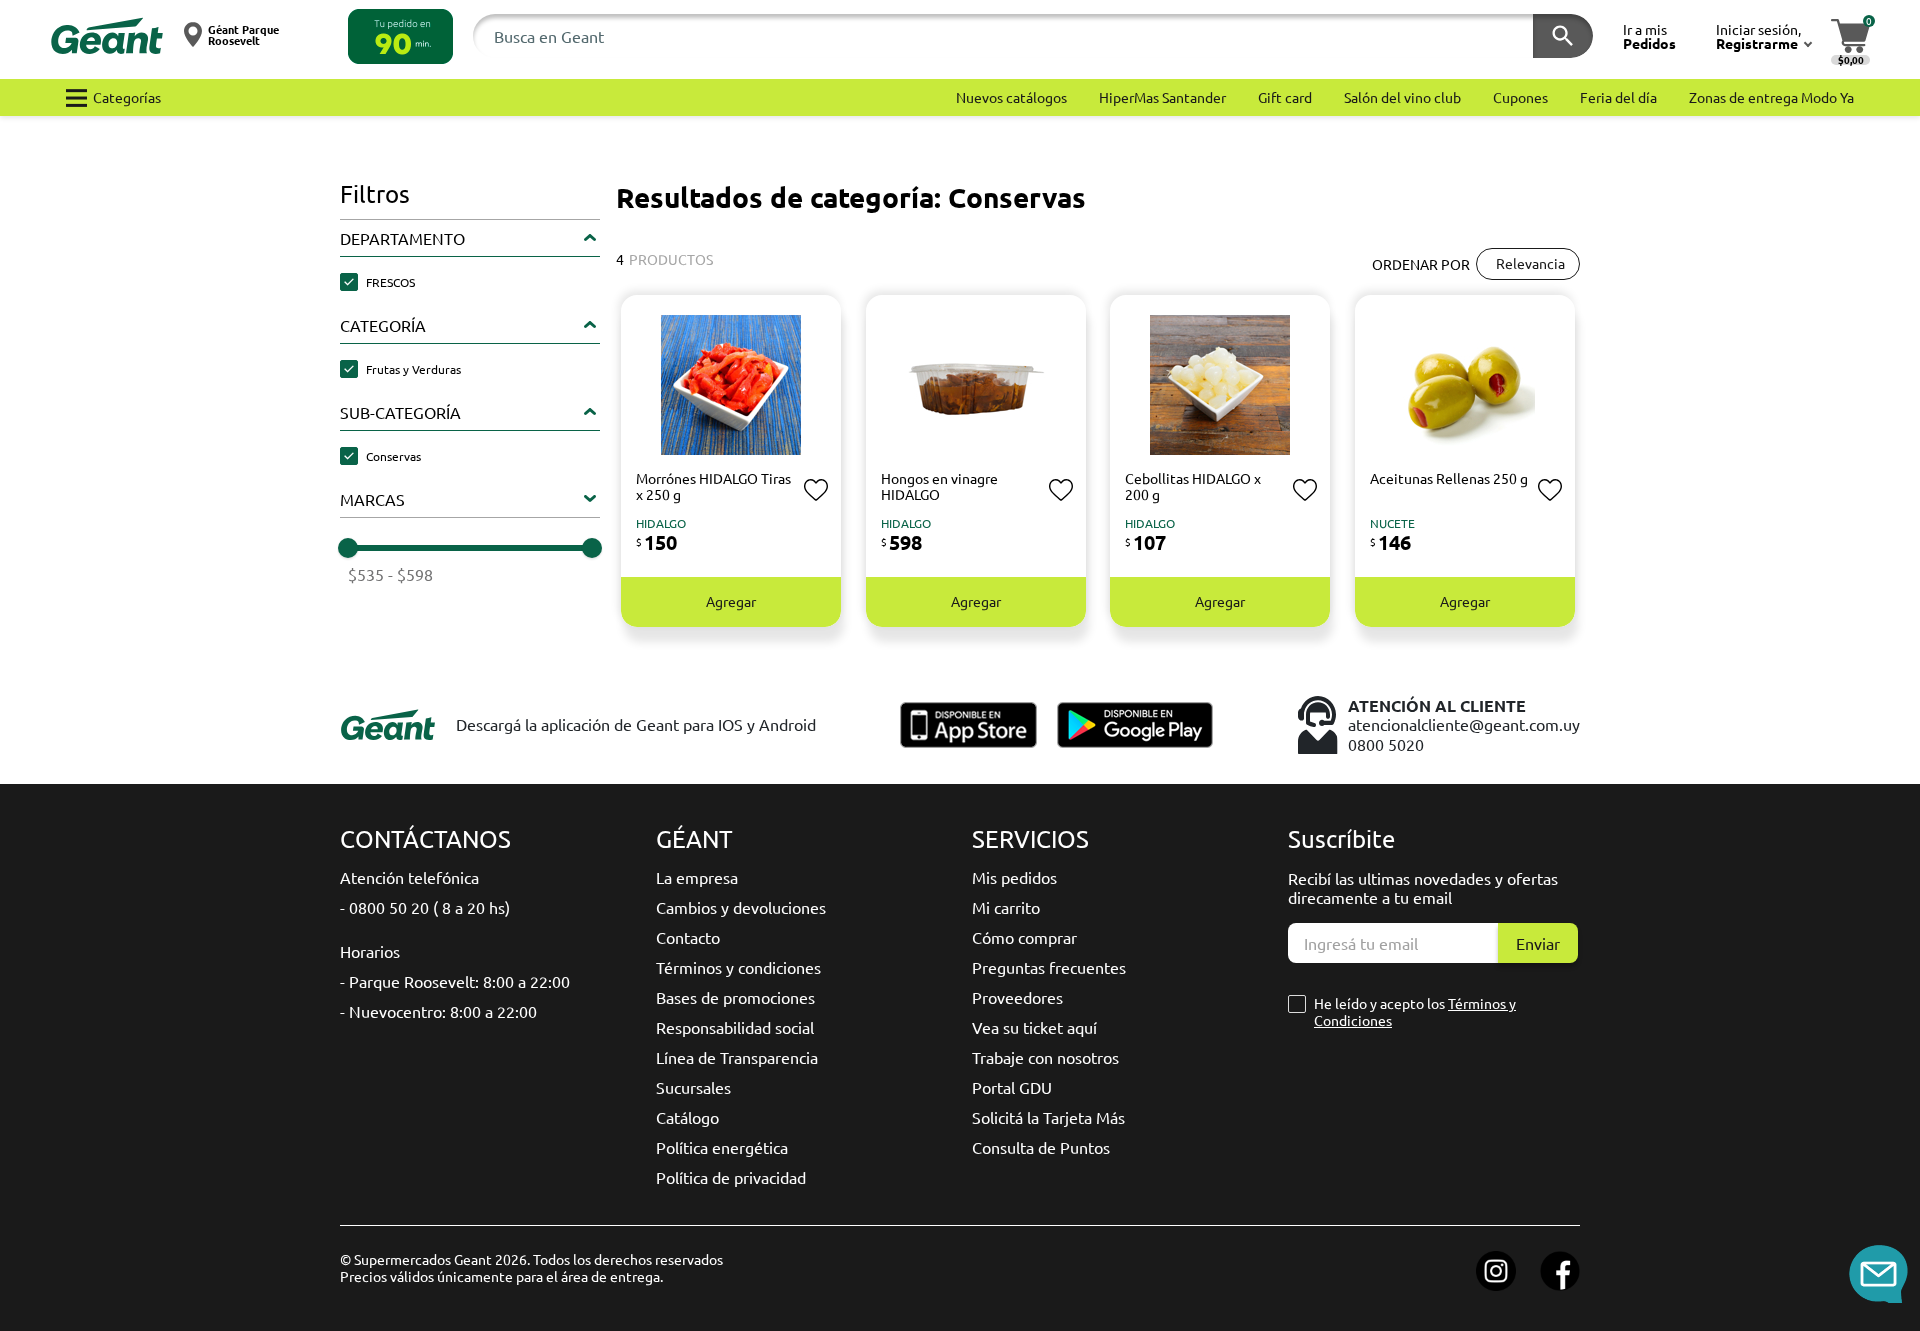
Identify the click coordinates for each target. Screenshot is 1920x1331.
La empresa (697, 877)
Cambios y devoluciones (741, 907)
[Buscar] (1563, 36)
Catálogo (687, 1117)
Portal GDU (1012, 1087)
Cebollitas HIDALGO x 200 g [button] (1193, 486)
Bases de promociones (735, 997)
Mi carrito (1006, 907)
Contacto (688, 937)
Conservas (393, 456)
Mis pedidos (1014, 877)
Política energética (722, 1147)
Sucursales (693, 1087)
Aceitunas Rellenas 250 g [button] (1449, 478)
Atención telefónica (409, 877)
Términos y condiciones (738, 967)
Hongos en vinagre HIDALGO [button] (939, 486)
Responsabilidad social (735, 1027)
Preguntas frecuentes (1049, 967)
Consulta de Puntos (1041, 1147)
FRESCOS (390, 282)
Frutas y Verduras (413, 369)
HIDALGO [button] (661, 523)
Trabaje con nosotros (1045, 1057)
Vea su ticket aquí (1034, 1027)
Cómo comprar (1024, 937)
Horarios (370, 951)
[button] (400, 36)
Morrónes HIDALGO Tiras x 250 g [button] (713, 486)
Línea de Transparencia (737, 1057)
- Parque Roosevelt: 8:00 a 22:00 (455, 981)
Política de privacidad (731, 1177)
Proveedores (1017, 997)
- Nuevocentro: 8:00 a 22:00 (438, 1011)
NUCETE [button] (1392, 523)
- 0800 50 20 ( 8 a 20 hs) (425, 907)
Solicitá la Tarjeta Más (1048, 1117)
